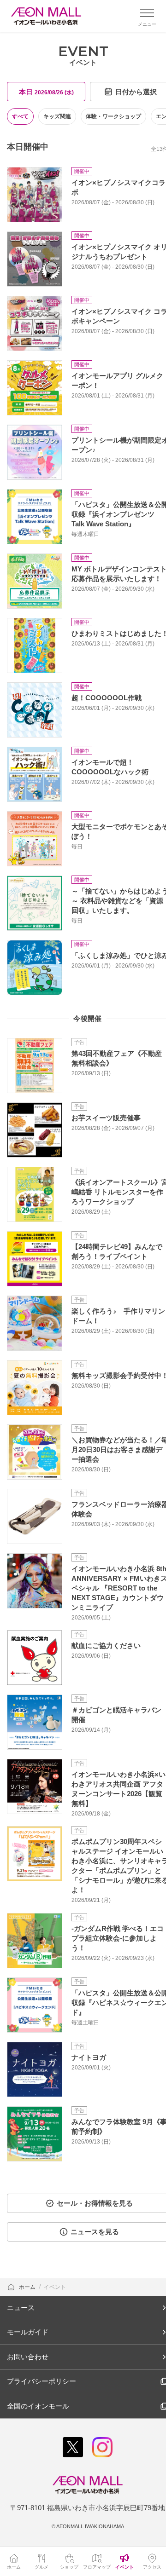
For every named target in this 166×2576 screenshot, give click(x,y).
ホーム (28, 2287)
